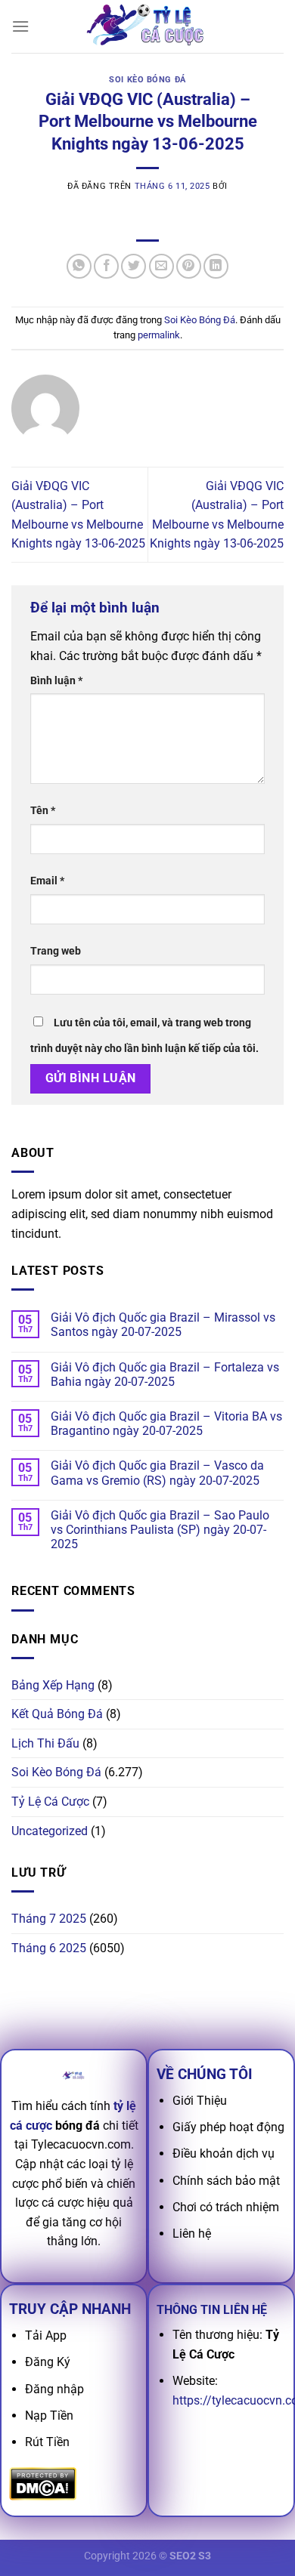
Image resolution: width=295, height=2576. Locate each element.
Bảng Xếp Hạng (53, 1685)
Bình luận (56, 681)
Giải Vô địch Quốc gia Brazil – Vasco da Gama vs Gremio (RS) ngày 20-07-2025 (157, 1473)
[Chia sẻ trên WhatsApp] (79, 266)
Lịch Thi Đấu (45, 1743)
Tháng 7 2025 (49, 1919)
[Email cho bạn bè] (161, 266)
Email (47, 881)
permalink (159, 335)
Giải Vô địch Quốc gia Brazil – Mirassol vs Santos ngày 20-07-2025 (163, 1325)
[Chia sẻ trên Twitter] (134, 266)
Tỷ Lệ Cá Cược (50, 1802)
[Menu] (20, 26)
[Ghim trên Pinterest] (189, 266)
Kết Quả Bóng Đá (57, 1714)
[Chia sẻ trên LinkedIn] (216, 266)
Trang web (56, 951)
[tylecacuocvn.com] (147, 26)
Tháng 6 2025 (49, 1948)
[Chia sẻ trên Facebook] (106, 266)
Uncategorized (50, 1831)
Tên (43, 811)
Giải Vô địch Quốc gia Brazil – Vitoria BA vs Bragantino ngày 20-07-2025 (166, 1424)
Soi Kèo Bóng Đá (147, 80)
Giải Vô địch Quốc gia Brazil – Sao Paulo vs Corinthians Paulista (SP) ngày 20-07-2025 (160, 1530)
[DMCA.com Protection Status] (43, 2483)
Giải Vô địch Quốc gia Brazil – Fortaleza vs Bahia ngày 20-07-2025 (165, 1374)
